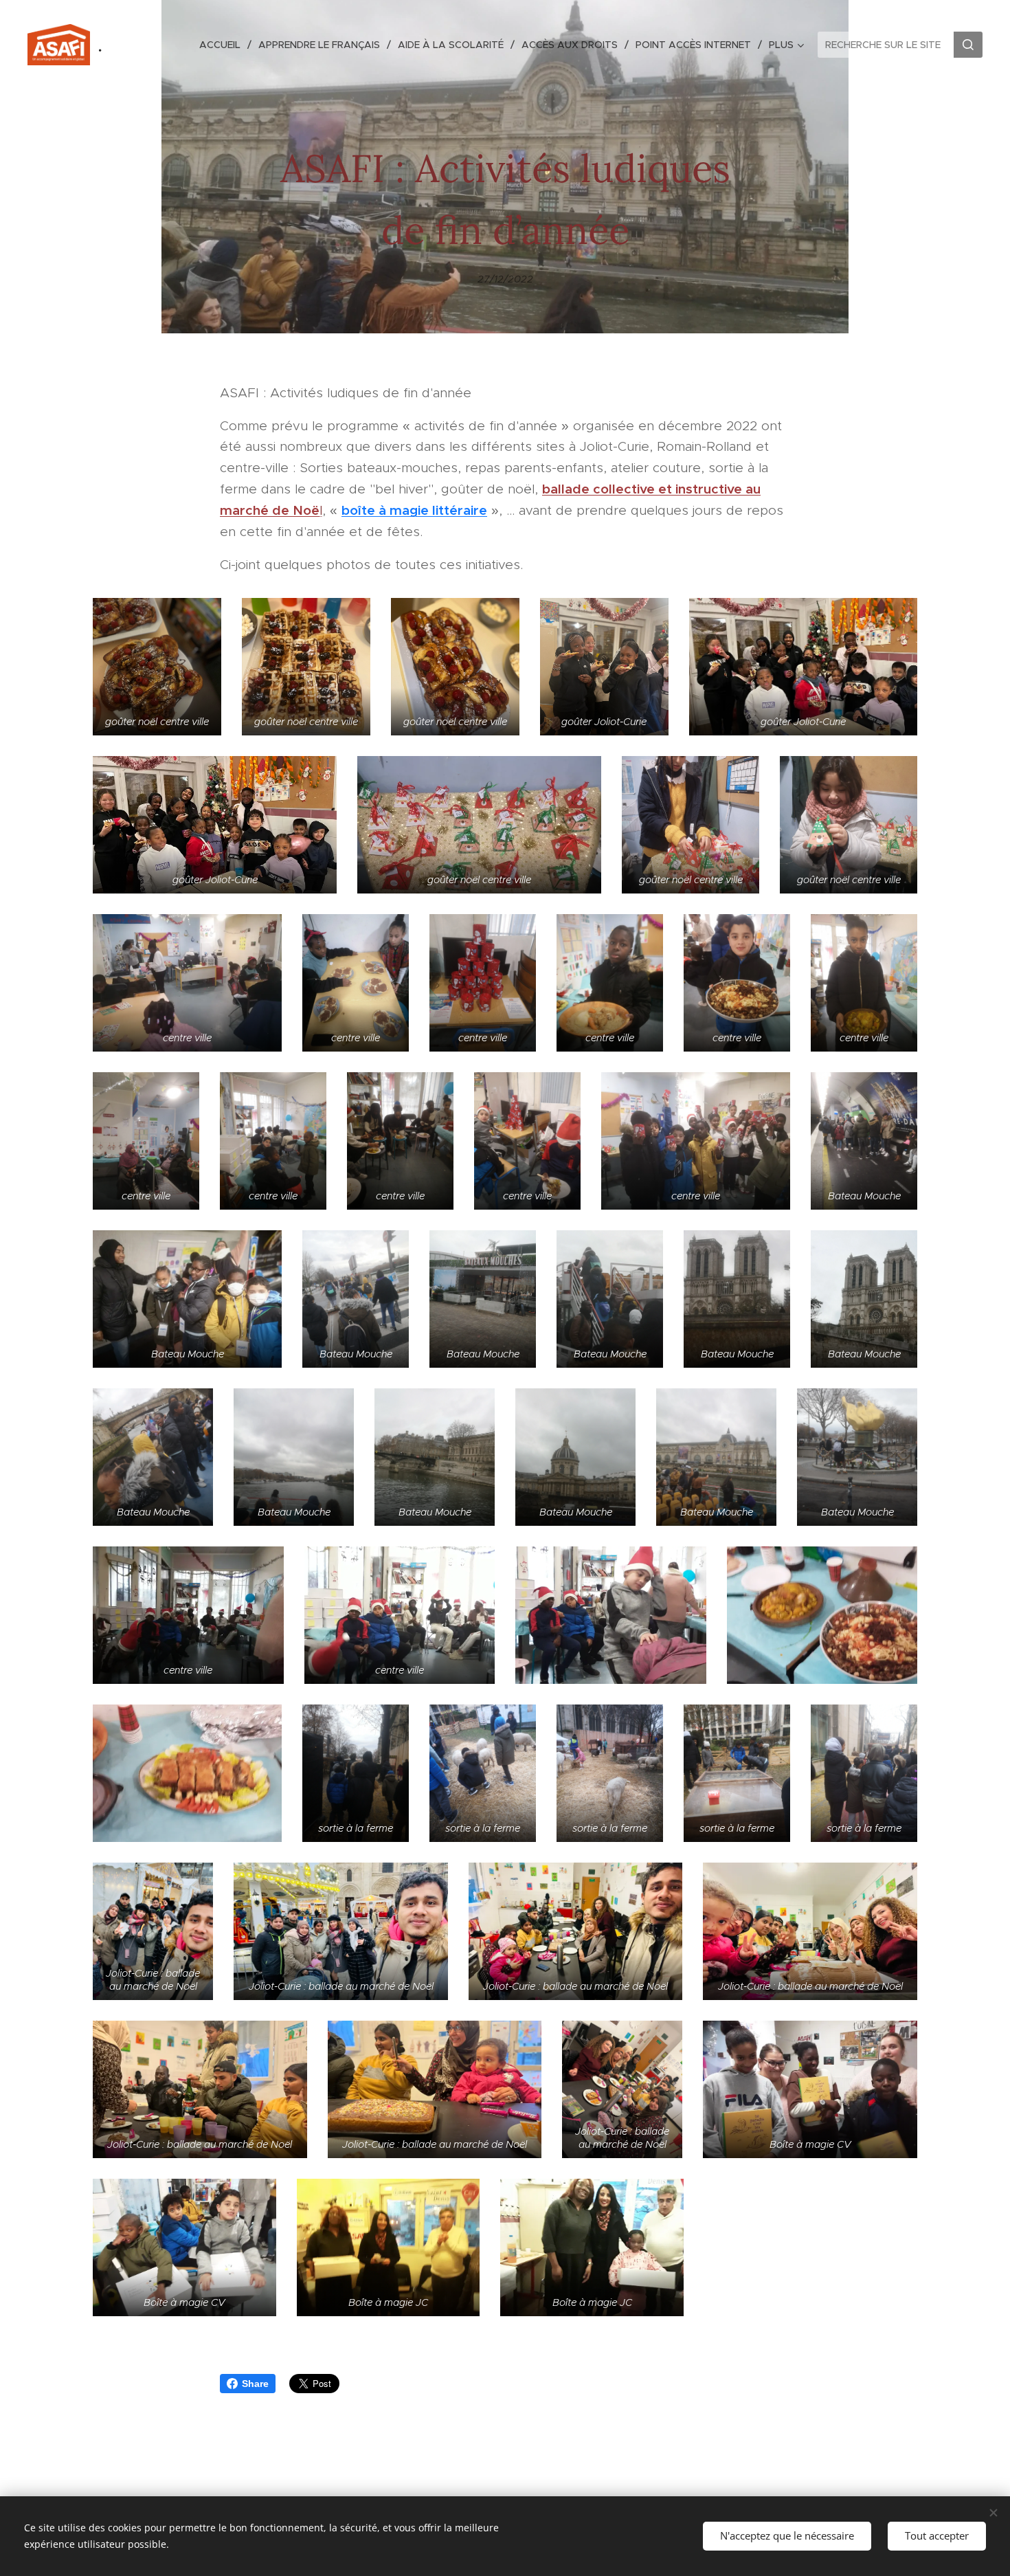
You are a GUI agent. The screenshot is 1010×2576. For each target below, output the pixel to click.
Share (255, 2384)
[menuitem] (224, 45)
